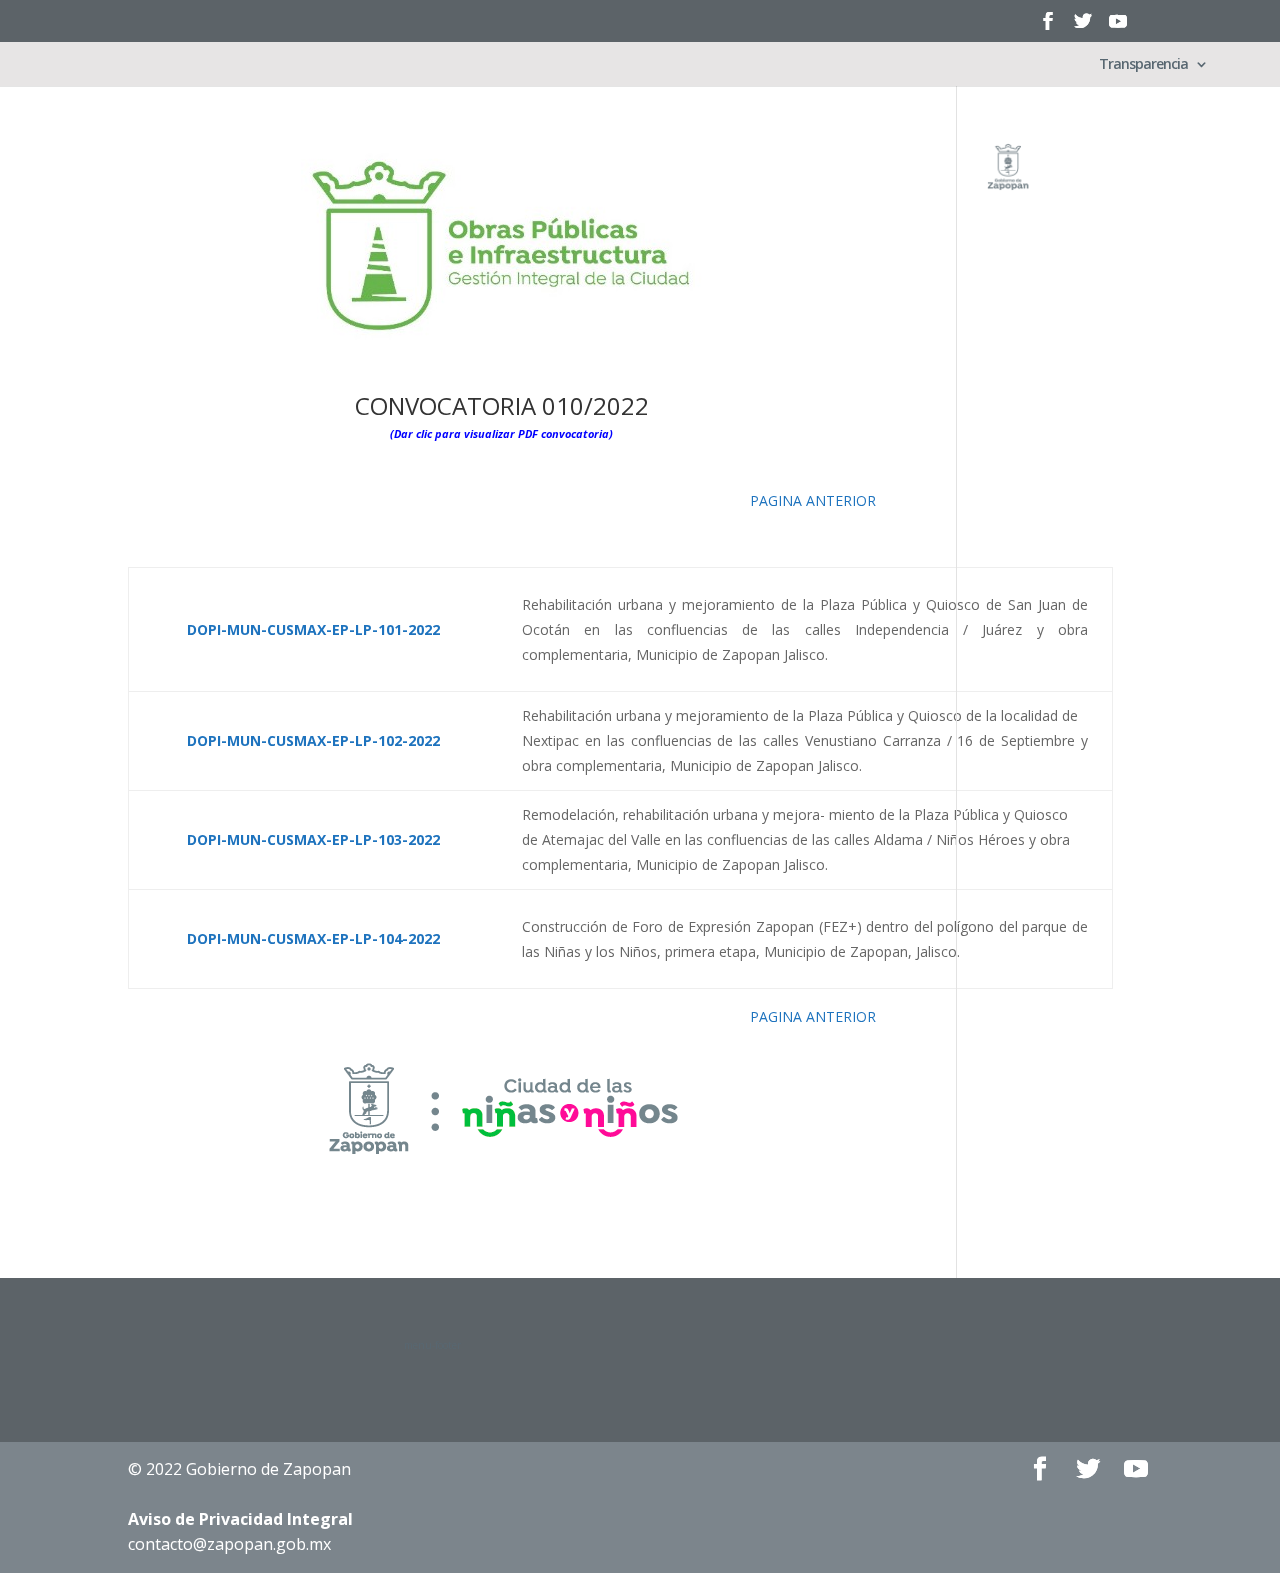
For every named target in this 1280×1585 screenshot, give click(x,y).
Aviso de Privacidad (240, 1519)
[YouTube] (1118, 27)
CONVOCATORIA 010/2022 (502, 405)
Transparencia (1143, 65)
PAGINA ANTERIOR (813, 500)
